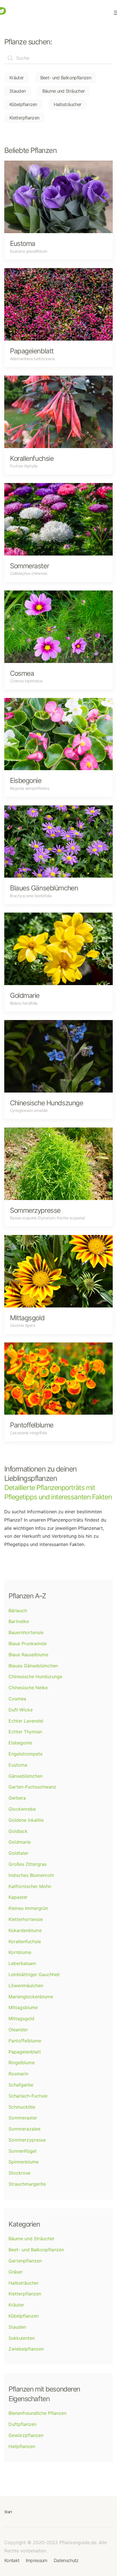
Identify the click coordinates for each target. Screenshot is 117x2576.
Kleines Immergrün (28, 1908)
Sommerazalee (24, 2129)
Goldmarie (20, 1842)
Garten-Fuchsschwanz (32, 1787)
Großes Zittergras (28, 1864)
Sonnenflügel (22, 2151)
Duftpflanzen (22, 2424)
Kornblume (20, 1952)
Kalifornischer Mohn (30, 1886)
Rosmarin (18, 2074)
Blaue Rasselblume (28, 1655)
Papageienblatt (25, 2052)
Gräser (16, 2272)
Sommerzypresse (27, 2140)
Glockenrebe (22, 1809)
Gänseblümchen (26, 1776)
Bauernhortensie (26, 1632)
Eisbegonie (20, 1743)
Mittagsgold (21, 2018)
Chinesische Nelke (28, 1688)
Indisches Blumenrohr (31, 1875)
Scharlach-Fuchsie (28, 2096)
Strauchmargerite (27, 2184)
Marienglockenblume (31, 1997)
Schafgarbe (21, 2085)
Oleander (18, 2030)
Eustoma (18, 1765)
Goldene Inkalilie (26, 1820)
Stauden (18, 91)
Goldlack (18, 1831)
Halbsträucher (68, 104)
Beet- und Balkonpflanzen (66, 78)
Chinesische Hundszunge (35, 1676)
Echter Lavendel (26, 1721)
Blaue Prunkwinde (28, 1644)
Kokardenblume (25, 1930)
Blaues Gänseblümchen (33, 1666)
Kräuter (17, 78)
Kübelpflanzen (23, 104)
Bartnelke (19, 1621)
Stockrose (19, 2173)
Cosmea (17, 1699)
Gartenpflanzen (25, 2261)
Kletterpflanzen (24, 118)
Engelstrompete (26, 1754)
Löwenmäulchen (26, 1986)
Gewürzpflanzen (26, 2435)
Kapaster (18, 1897)
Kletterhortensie (26, 1919)
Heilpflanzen (22, 2446)
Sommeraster (23, 2118)
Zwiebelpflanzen (26, 2349)
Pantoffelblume (25, 2041)
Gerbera (17, 1798)
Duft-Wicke (21, 1710)
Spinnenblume (24, 2162)
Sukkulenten (22, 2338)
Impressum (37, 2560)
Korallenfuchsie (25, 1941)
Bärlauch (18, 1611)
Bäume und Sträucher (64, 91)
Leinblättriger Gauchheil (34, 1974)
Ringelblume (22, 2063)
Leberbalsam (22, 1963)
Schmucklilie (22, 2107)
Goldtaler (18, 1853)
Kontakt (12, 2560)
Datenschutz (66, 2560)
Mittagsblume (23, 2007)
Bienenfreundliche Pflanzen (37, 2413)
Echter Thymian (25, 1732)
